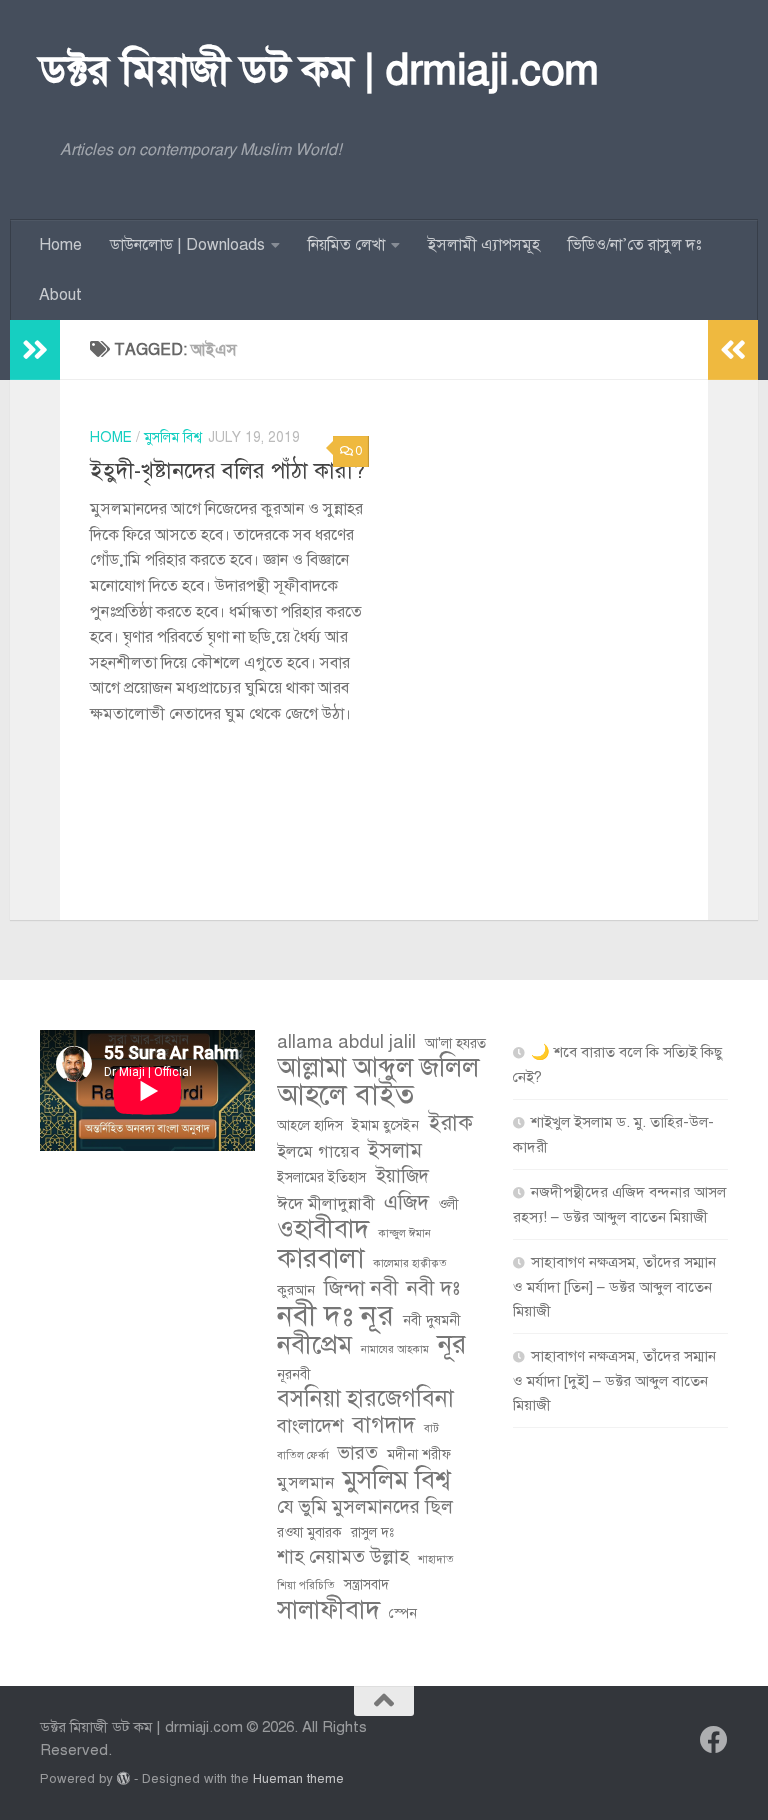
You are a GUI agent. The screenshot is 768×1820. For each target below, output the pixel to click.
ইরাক (450, 1123)
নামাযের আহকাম (395, 1349)
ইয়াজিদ (402, 1175)
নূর (452, 1345)
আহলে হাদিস (310, 1125)
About (60, 295)
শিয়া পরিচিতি (306, 1585)
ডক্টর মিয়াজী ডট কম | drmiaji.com (319, 70)
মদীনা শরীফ (419, 1454)
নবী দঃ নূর (335, 1315)
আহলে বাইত (345, 1095)
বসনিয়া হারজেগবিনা (365, 1399)
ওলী (448, 1204)
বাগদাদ (384, 1425)
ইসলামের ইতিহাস (321, 1177)
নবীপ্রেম (314, 1345)
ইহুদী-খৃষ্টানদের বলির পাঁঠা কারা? (227, 470)
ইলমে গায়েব (318, 1151)
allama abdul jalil (346, 1041)
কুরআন (296, 1290)
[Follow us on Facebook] (714, 1740)
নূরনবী (294, 1374)
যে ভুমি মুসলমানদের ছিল (365, 1506)
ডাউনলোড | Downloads (187, 245)
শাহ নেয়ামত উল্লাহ (343, 1556)
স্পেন (403, 1613)
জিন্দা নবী (361, 1288)
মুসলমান (305, 1482)
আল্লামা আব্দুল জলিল (378, 1068)
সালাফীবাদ (328, 1610)
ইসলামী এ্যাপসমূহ (484, 245)
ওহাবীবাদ (323, 1229)
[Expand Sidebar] (35, 350)
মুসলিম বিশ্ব (173, 437)
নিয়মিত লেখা (346, 245)
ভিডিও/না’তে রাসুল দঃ (634, 245)
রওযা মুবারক (309, 1532)
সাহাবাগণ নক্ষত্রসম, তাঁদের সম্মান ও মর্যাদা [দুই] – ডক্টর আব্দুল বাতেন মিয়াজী (614, 1380)
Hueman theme (298, 1778)
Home (60, 245)
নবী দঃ (433, 1288)
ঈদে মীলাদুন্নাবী (326, 1203)
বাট (431, 1428)
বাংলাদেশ (310, 1425)
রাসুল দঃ (372, 1532)
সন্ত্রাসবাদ (366, 1584)
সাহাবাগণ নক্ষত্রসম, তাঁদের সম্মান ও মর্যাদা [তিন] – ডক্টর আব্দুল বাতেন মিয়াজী (614, 1286)
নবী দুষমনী (432, 1320)
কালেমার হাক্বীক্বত (410, 1263)
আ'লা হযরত (455, 1043)
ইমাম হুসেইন (385, 1125)
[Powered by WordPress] (123, 1778)
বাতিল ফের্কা (303, 1455)
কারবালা (320, 1258)
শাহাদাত (436, 1559)
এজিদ (406, 1202)
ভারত (358, 1452)
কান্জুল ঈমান (404, 1233)
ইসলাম (395, 1150)
